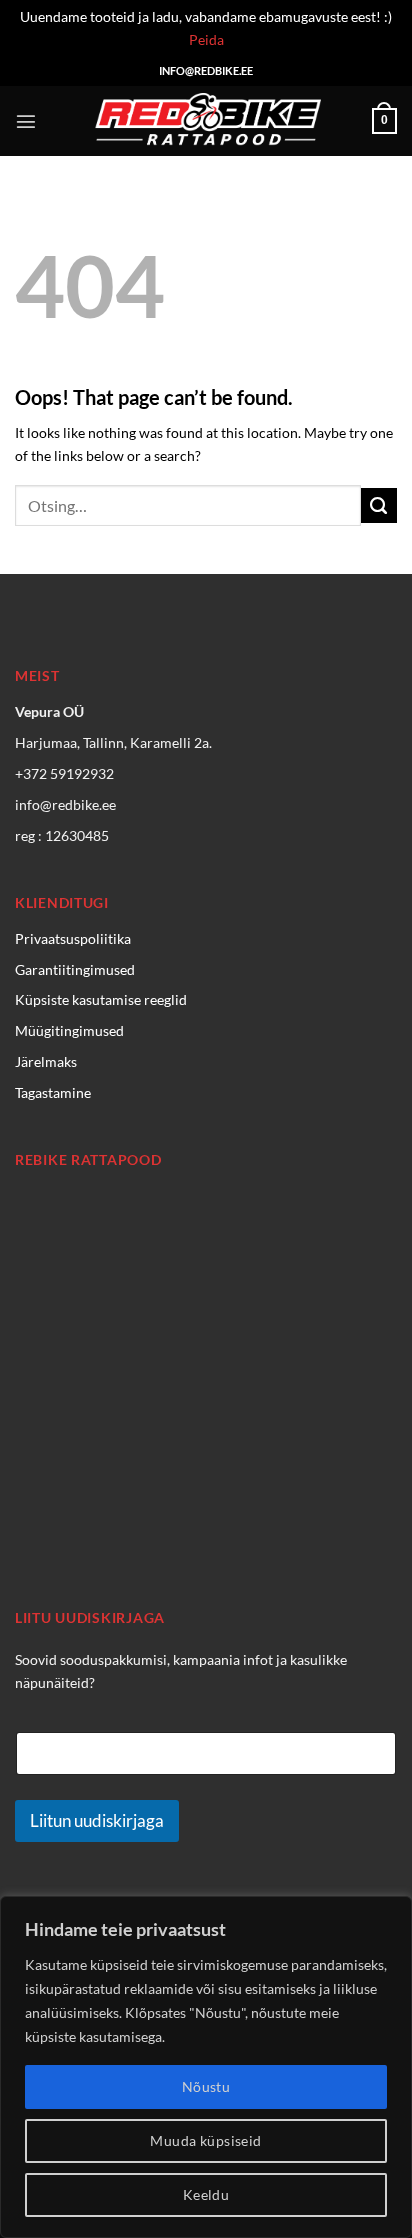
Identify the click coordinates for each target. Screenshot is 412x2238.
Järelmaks (46, 1061)
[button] (26, 121)
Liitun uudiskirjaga (97, 1820)
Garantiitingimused (75, 969)
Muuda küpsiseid (205, 2140)
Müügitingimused (69, 1030)
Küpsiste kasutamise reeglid (101, 999)
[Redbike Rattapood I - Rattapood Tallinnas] (206, 121)
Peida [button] (206, 39)
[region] (206, 2067)
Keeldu (206, 2194)
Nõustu (206, 2086)
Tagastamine (53, 1092)
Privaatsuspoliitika (73, 938)
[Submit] (379, 506)
